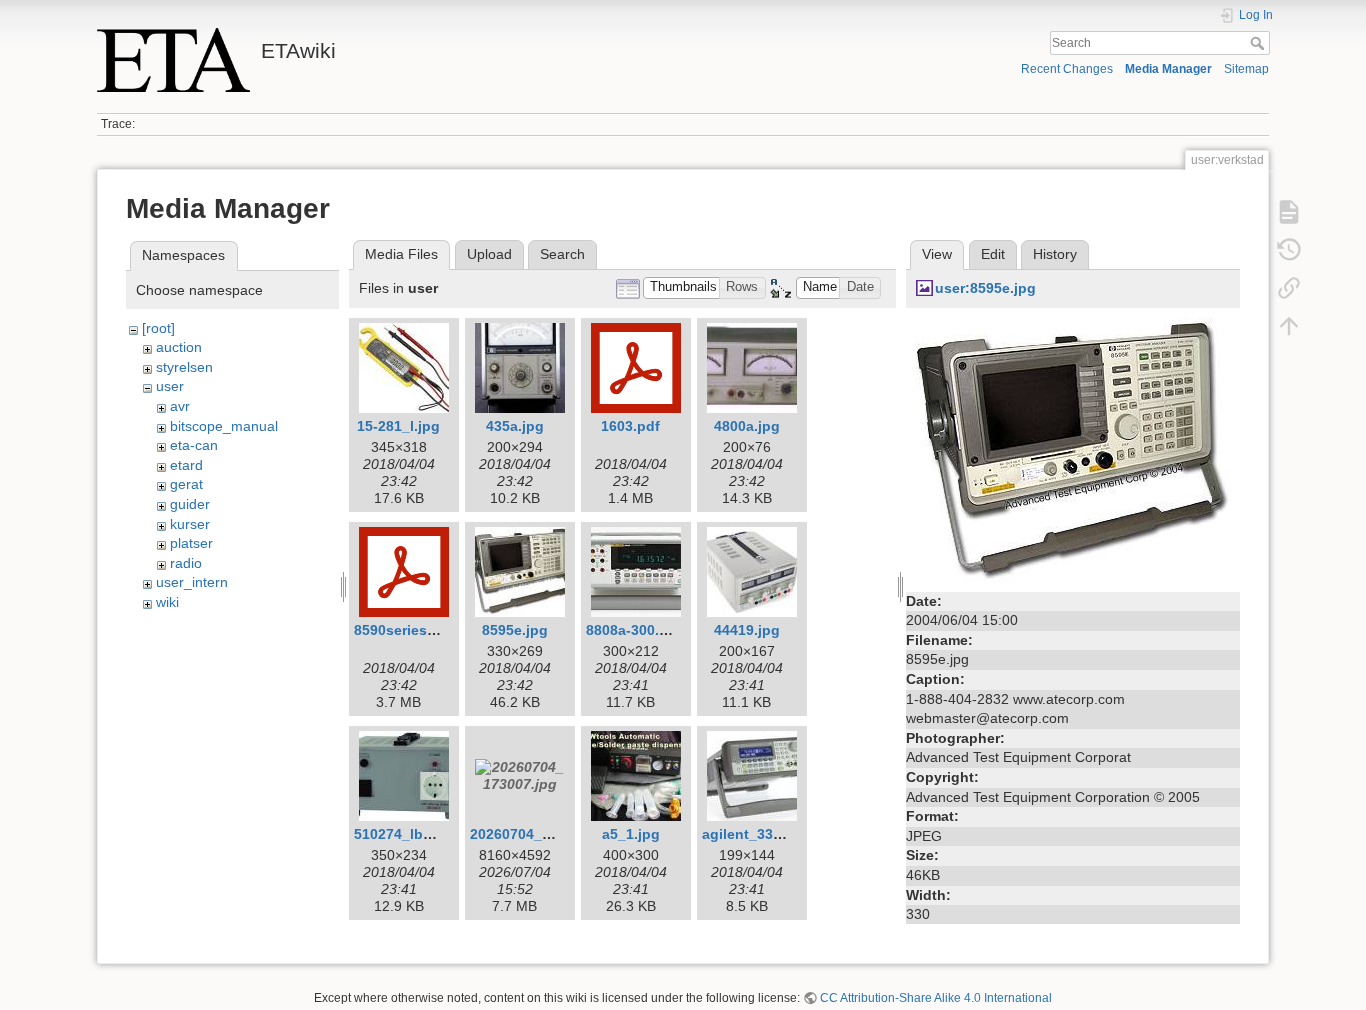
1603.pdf (630, 426)
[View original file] (1073, 451)
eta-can (194, 445)
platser (191, 543)
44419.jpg (747, 630)
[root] (158, 328)
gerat (186, 484)
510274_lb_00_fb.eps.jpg (439, 834)
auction (179, 347)
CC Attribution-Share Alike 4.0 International (936, 998)
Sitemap (1246, 69)
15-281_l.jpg (398, 426)
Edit (993, 254)
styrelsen (184, 367)
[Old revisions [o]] (1289, 250)
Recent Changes (1067, 69)
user (170, 386)
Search (1259, 43)
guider (190, 504)
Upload (489, 254)
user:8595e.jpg (985, 288)
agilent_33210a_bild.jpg (783, 834)
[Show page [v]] (1289, 212)
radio (186, 563)
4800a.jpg (747, 426)
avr (180, 406)
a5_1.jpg (631, 834)
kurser (190, 524)
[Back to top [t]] (1289, 326)
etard (186, 465)
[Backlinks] (1289, 288)
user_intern (192, 582)
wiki (167, 602)
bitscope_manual (224, 426)
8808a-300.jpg (633, 630)
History (1055, 254)
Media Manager (1168, 69)
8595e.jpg (515, 630)
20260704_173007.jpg (543, 834)
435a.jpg (515, 426)
